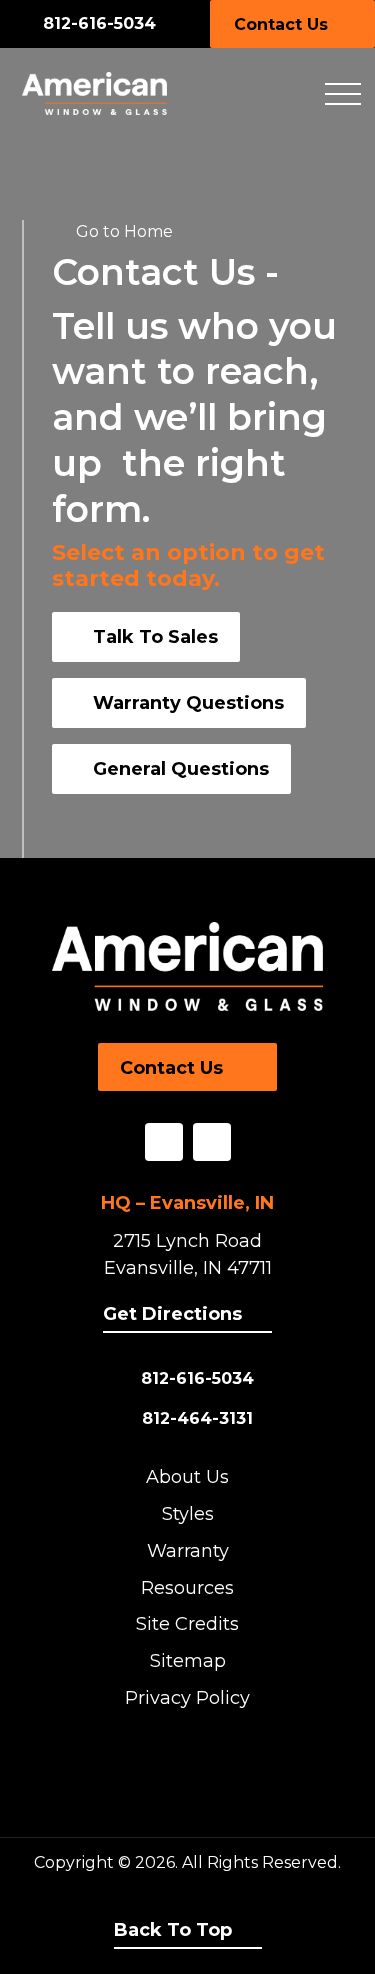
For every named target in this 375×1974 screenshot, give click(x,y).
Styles (188, 1514)
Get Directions (172, 1314)
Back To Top (173, 1930)
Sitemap (188, 1661)
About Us (187, 1477)
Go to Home (124, 231)
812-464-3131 (197, 1418)
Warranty (188, 1551)
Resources (187, 1588)
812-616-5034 (99, 23)
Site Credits (187, 1624)
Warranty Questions (188, 703)
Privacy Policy (187, 1698)
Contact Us (281, 24)
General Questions (181, 769)
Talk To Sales (155, 637)
